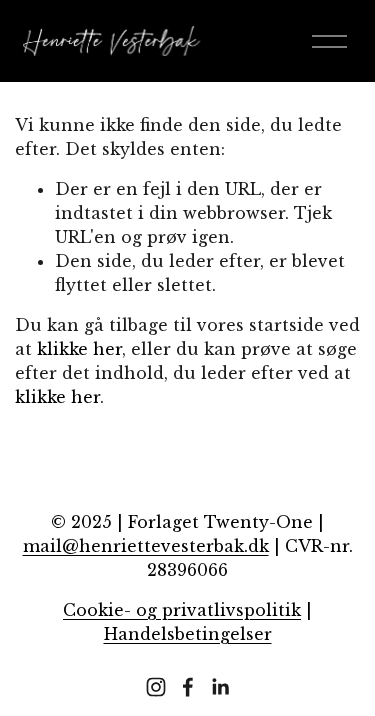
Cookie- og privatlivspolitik (182, 610)
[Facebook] (188, 687)
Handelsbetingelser (188, 634)
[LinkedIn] (220, 687)
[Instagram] (156, 687)
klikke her (79, 349)
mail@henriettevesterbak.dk (146, 546)
